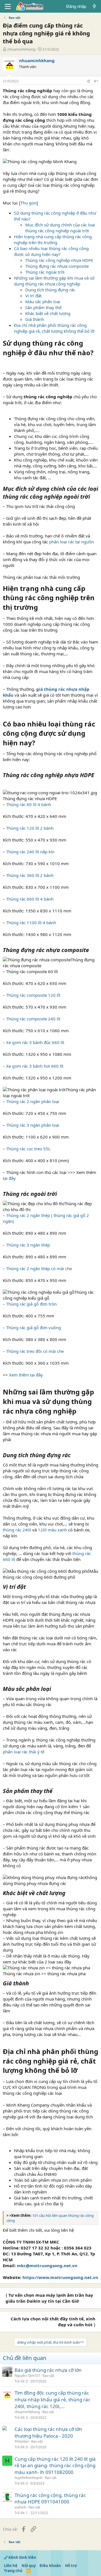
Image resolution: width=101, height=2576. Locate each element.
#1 (96, 81)
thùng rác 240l (17, 1530)
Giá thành (35, 319)
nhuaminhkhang (21, 49)
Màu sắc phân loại (43, 302)
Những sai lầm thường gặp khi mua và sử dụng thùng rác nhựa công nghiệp (54, 281)
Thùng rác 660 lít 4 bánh (30, 899)
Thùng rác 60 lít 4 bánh (29, 804)
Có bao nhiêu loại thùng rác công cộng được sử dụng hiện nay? (51, 251)
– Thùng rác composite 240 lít (32, 1019)
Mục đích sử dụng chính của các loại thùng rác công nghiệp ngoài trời (60, 228)
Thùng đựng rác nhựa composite (57, 266)
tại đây (9, 1178)
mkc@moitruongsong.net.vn (47, 2265)
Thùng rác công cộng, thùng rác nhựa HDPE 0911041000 (50, 2499)
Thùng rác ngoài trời (45, 272)
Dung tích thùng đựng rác (50, 290)
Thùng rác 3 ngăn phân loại (33, 1125)
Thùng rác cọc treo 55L (28, 1149)
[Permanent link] (6, 363)
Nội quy (29, 2566)
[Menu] (8, 6)
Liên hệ (11, 2566)
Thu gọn (28, 203)
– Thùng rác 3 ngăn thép (26, 1245)
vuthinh (20, 2507)
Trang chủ (13, 2571)
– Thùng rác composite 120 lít (32, 995)
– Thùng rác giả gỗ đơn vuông (32, 1328)
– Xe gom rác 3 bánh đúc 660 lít (34, 1042)
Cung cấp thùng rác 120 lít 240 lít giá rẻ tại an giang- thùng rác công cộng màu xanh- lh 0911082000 (55, 2466)
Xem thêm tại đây (26, 1375)
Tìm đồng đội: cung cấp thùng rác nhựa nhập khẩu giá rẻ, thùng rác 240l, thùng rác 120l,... (52, 2400)
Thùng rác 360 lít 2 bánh (29, 875)
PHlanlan (22, 2441)
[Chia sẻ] (88, 81)
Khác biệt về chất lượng (48, 313)
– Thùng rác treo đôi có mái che (33, 1351)
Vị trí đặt (33, 296)
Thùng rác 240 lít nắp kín (30, 852)
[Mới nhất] (94, 6)
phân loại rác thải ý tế (24, 1752)
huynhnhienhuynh (28, 2478)
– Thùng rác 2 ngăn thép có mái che (37, 1268)
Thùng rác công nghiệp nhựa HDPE (59, 260)
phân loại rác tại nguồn (71, 542)
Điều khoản (50, 2566)
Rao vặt (48, 2376)
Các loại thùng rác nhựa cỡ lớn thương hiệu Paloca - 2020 (48, 2432)
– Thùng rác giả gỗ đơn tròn (30, 1304)
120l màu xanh (52, 1530)
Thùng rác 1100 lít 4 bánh (31, 923)
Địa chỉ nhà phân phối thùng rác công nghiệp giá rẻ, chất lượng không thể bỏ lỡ (54, 328)
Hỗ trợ (71, 2566)
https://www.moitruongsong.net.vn (60, 2277)
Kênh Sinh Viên (22, 2557)
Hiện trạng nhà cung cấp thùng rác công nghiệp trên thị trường (53, 239)
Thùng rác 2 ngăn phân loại (33, 1101)
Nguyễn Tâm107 (27, 2376)
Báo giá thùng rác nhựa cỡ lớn (48, 2370)
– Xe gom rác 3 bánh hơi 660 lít (33, 1066)
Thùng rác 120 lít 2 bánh (30, 828)
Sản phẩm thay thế (43, 307)
